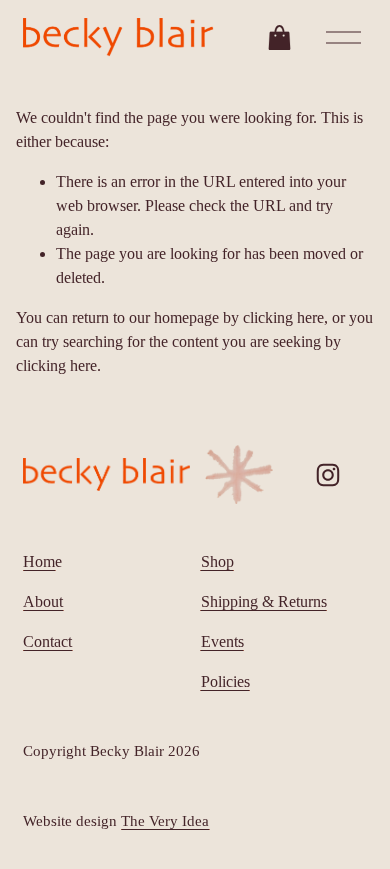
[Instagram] (328, 475)
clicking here (283, 317)
